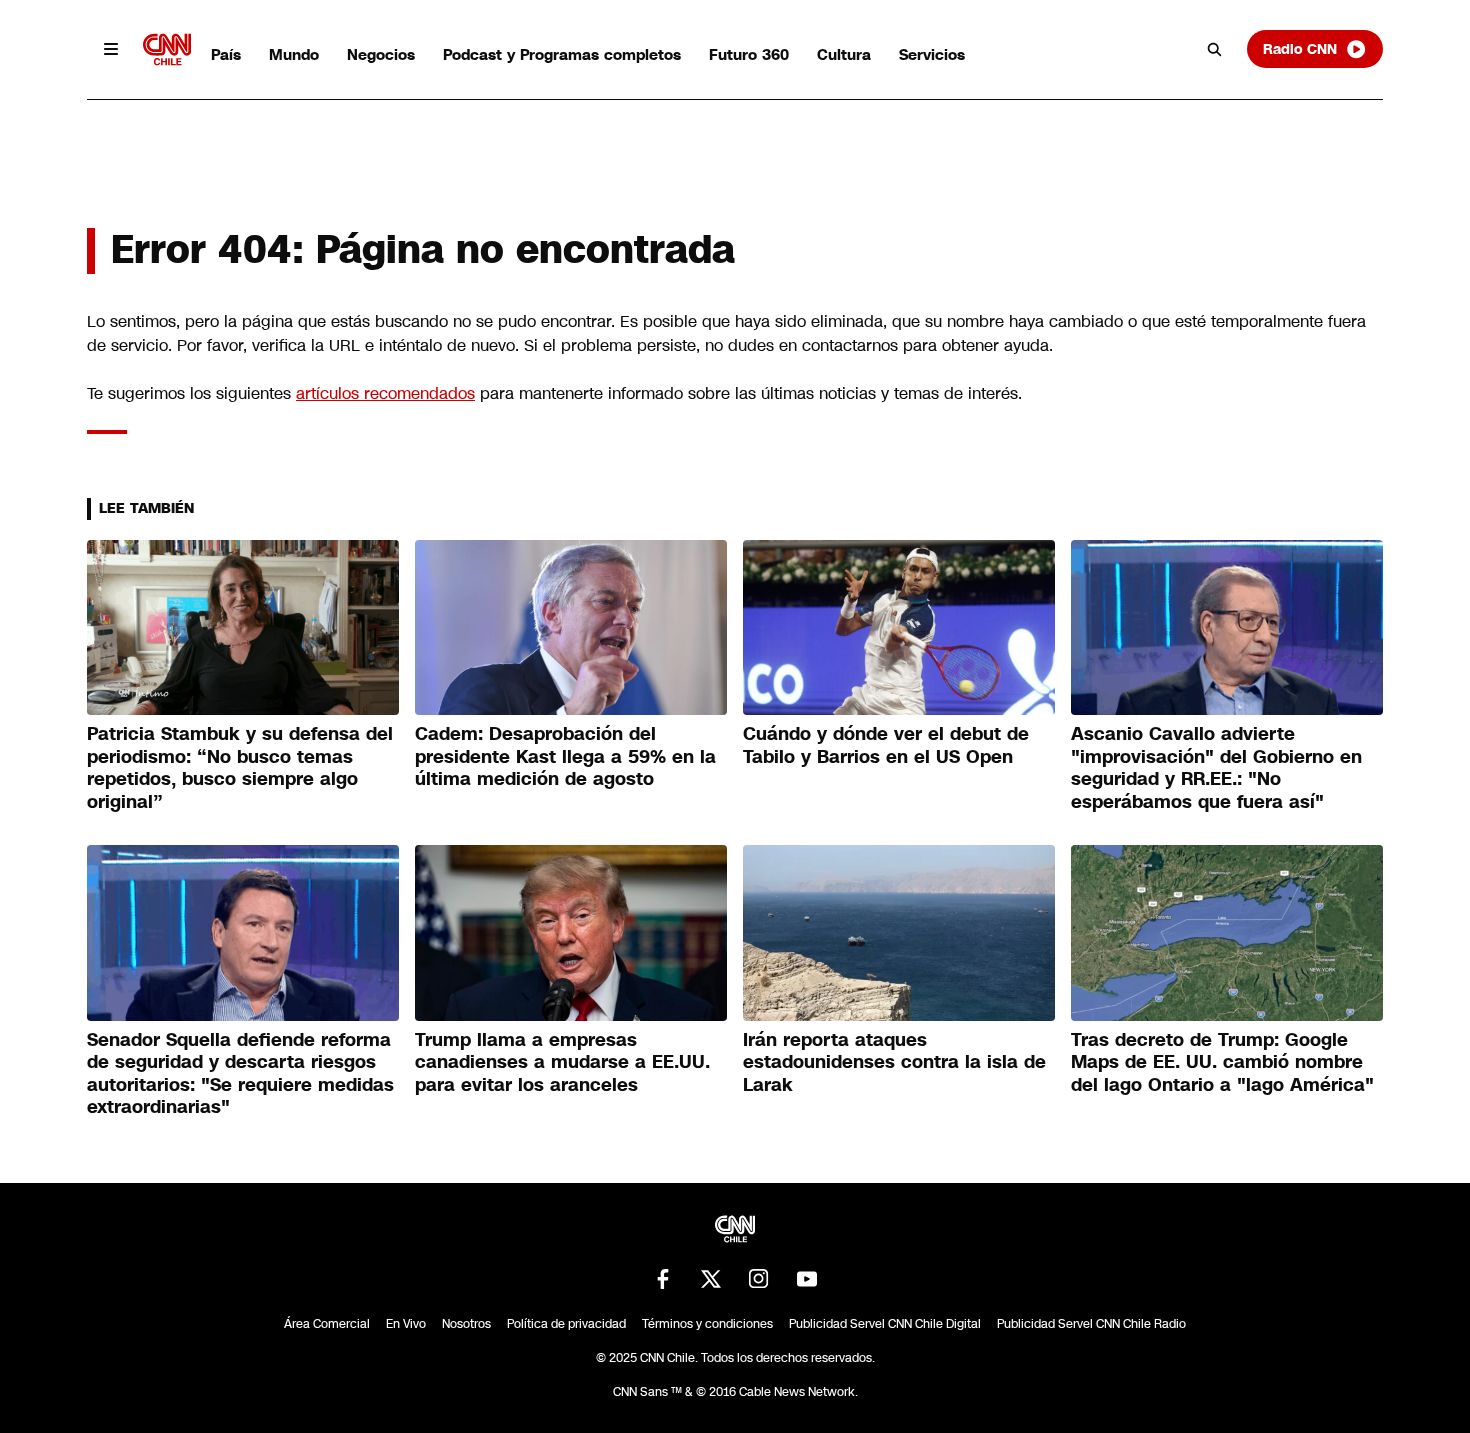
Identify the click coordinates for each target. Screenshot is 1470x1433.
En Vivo (406, 1324)
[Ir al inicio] (167, 49)
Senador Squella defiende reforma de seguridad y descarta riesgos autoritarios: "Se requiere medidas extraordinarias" (240, 1074)
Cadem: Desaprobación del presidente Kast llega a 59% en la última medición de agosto (565, 756)
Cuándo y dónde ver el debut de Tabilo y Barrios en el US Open (886, 745)
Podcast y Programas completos (562, 54)
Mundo (294, 54)
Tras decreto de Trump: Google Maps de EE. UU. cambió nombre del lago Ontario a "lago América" (1222, 1062)
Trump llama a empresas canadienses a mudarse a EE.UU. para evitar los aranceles (562, 1062)
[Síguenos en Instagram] (759, 1279)
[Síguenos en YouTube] (807, 1279)
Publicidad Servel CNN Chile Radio (1091, 1324)
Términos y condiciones (707, 1324)
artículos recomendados (385, 393)
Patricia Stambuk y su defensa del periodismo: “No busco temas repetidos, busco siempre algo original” (240, 768)
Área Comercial (327, 1324)
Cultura (844, 54)
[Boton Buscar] (1215, 49)
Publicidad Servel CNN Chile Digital (885, 1324)
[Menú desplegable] (111, 49)
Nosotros (466, 1324)
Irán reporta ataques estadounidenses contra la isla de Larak (894, 1062)
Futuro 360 (749, 54)
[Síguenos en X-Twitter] (711, 1279)
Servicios (932, 54)
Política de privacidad (566, 1324)
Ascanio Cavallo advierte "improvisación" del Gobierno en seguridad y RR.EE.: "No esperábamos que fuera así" (1216, 768)
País (226, 54)
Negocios (381, 54)
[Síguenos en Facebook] (663, 1279)
